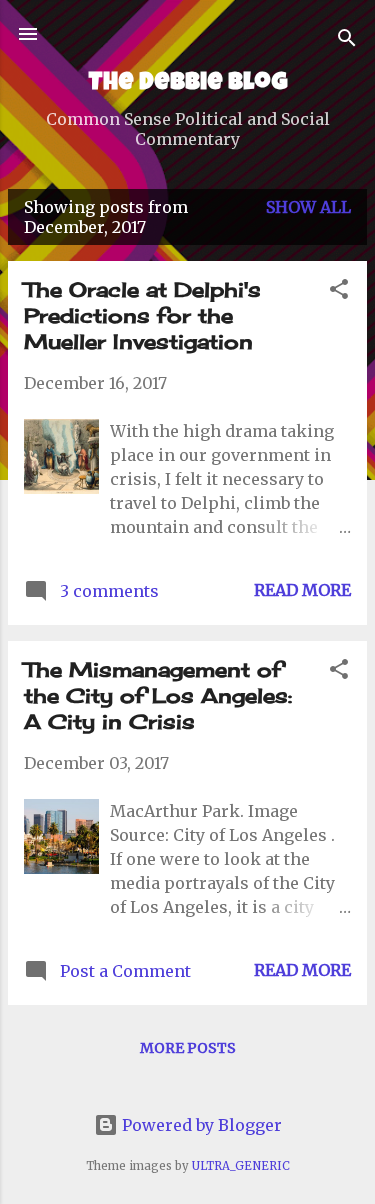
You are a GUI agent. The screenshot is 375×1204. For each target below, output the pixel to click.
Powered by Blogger (200, 1125)
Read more (302, 590)
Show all (308, 207)
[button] (339, 292)
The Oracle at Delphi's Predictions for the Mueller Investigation (142, 315)
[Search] (347, 40)
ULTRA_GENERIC (241, 1166)
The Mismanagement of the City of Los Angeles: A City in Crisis (158, 695)
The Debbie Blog (188, 84)
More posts (188, 1048)
